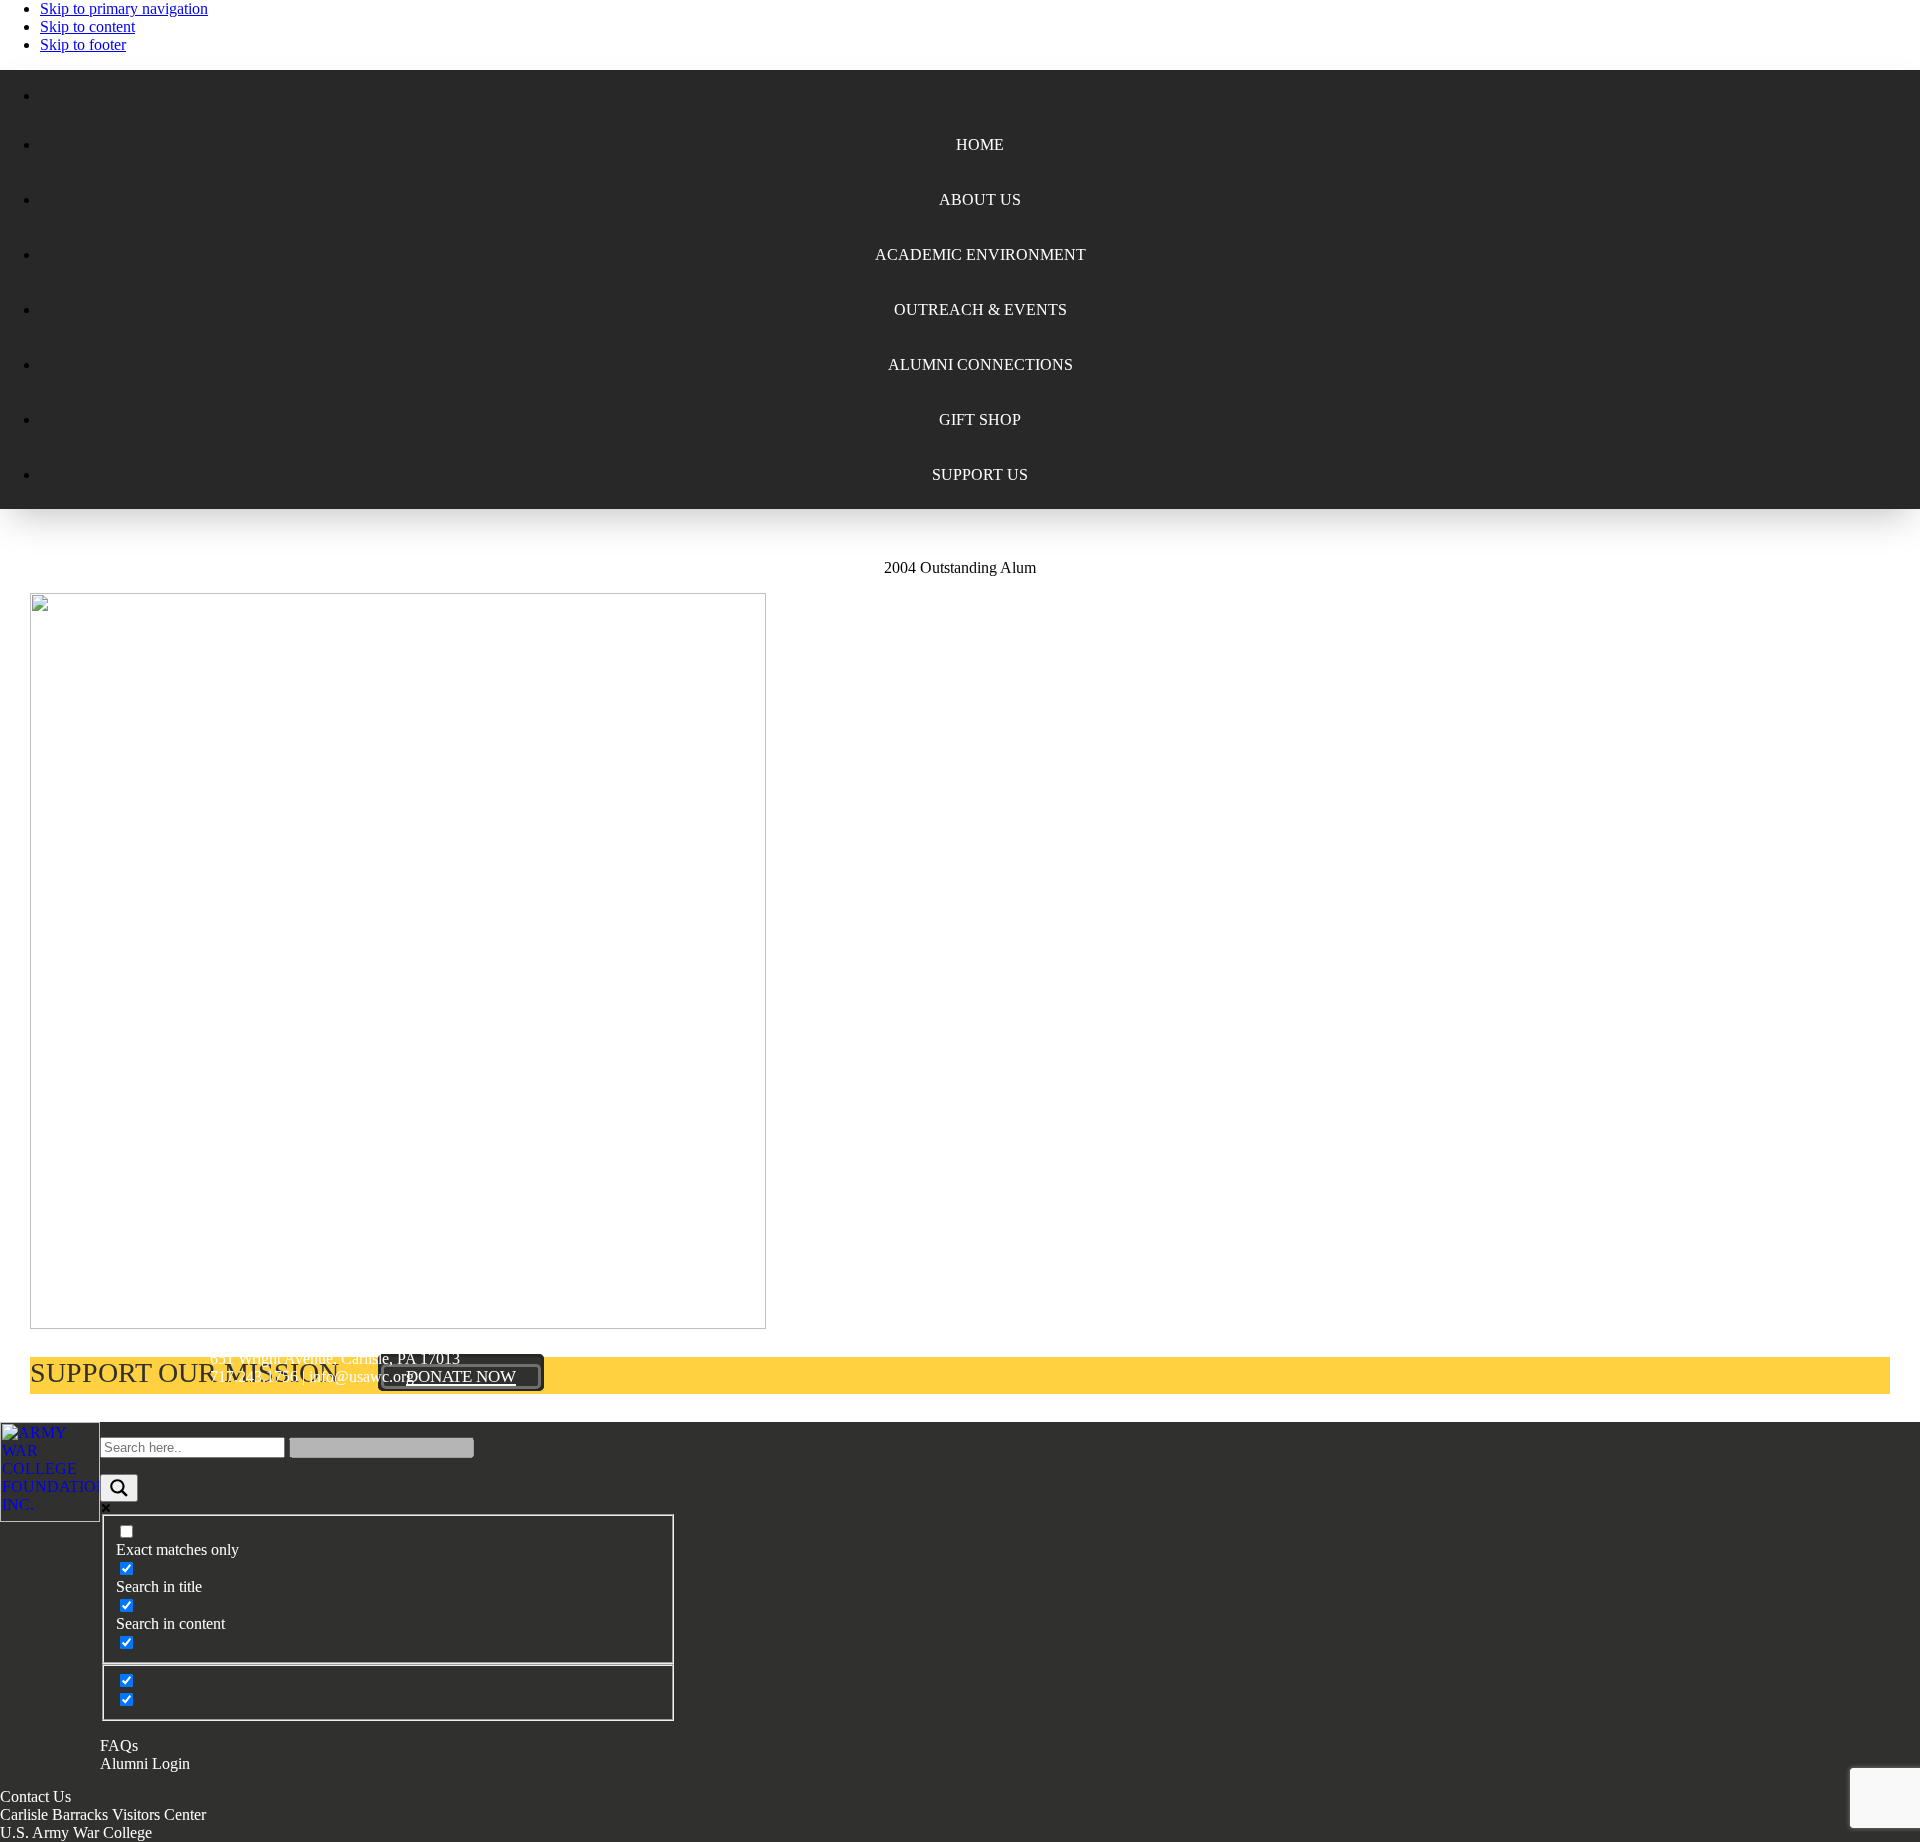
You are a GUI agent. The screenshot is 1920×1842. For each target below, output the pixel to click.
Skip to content (87, 26)
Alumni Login (145, 1763)
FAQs (119, 1745)
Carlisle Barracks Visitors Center (103, 1814)
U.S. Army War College (76, 1832)
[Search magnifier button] (119, 1488)
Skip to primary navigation (124, 8)
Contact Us (35, 1796)
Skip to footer (83, 44)
